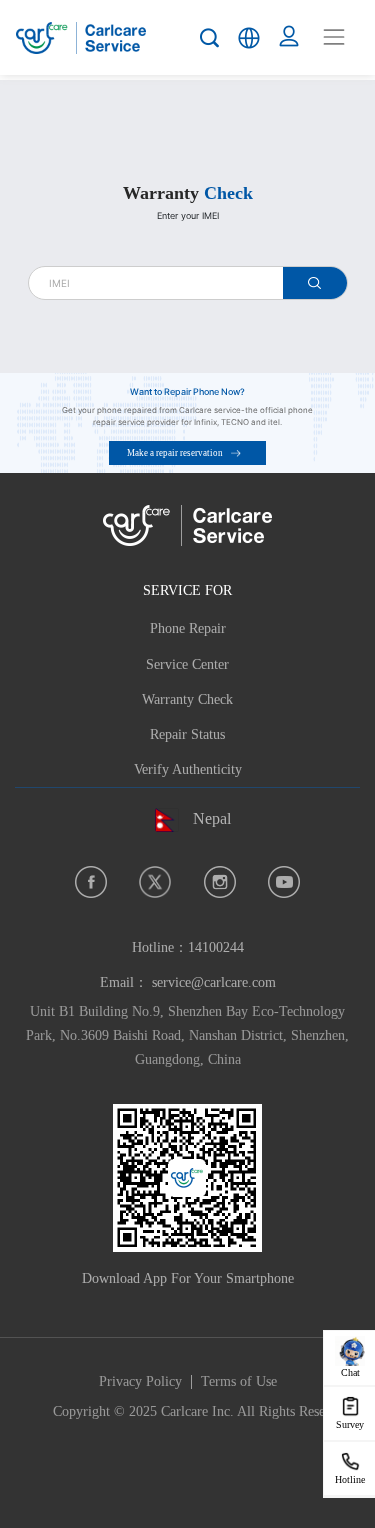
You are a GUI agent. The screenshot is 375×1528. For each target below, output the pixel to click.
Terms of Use (239, 1381)
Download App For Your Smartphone (188, 1278)
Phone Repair (188, 628)
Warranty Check (187, 699)
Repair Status (187, 734)
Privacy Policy (140, 1381)
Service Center (187, 664)
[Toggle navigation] (334, 37)
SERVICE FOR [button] (187, 590)
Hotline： (188, 947)
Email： (188, 982)
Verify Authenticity (188, 769)
